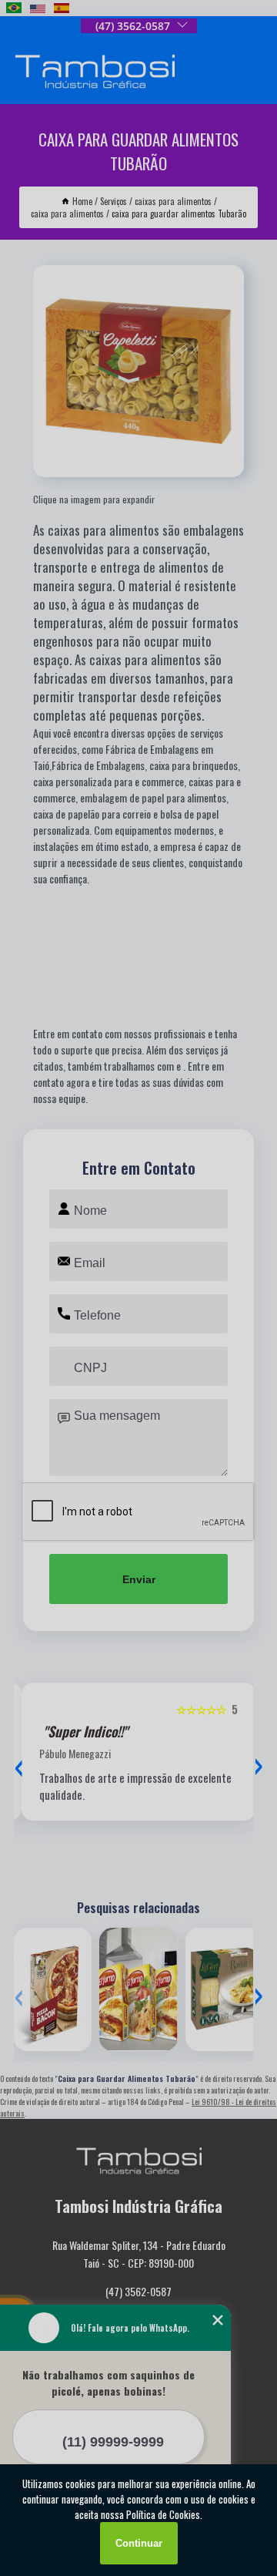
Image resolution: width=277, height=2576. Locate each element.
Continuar (139, 2543)
